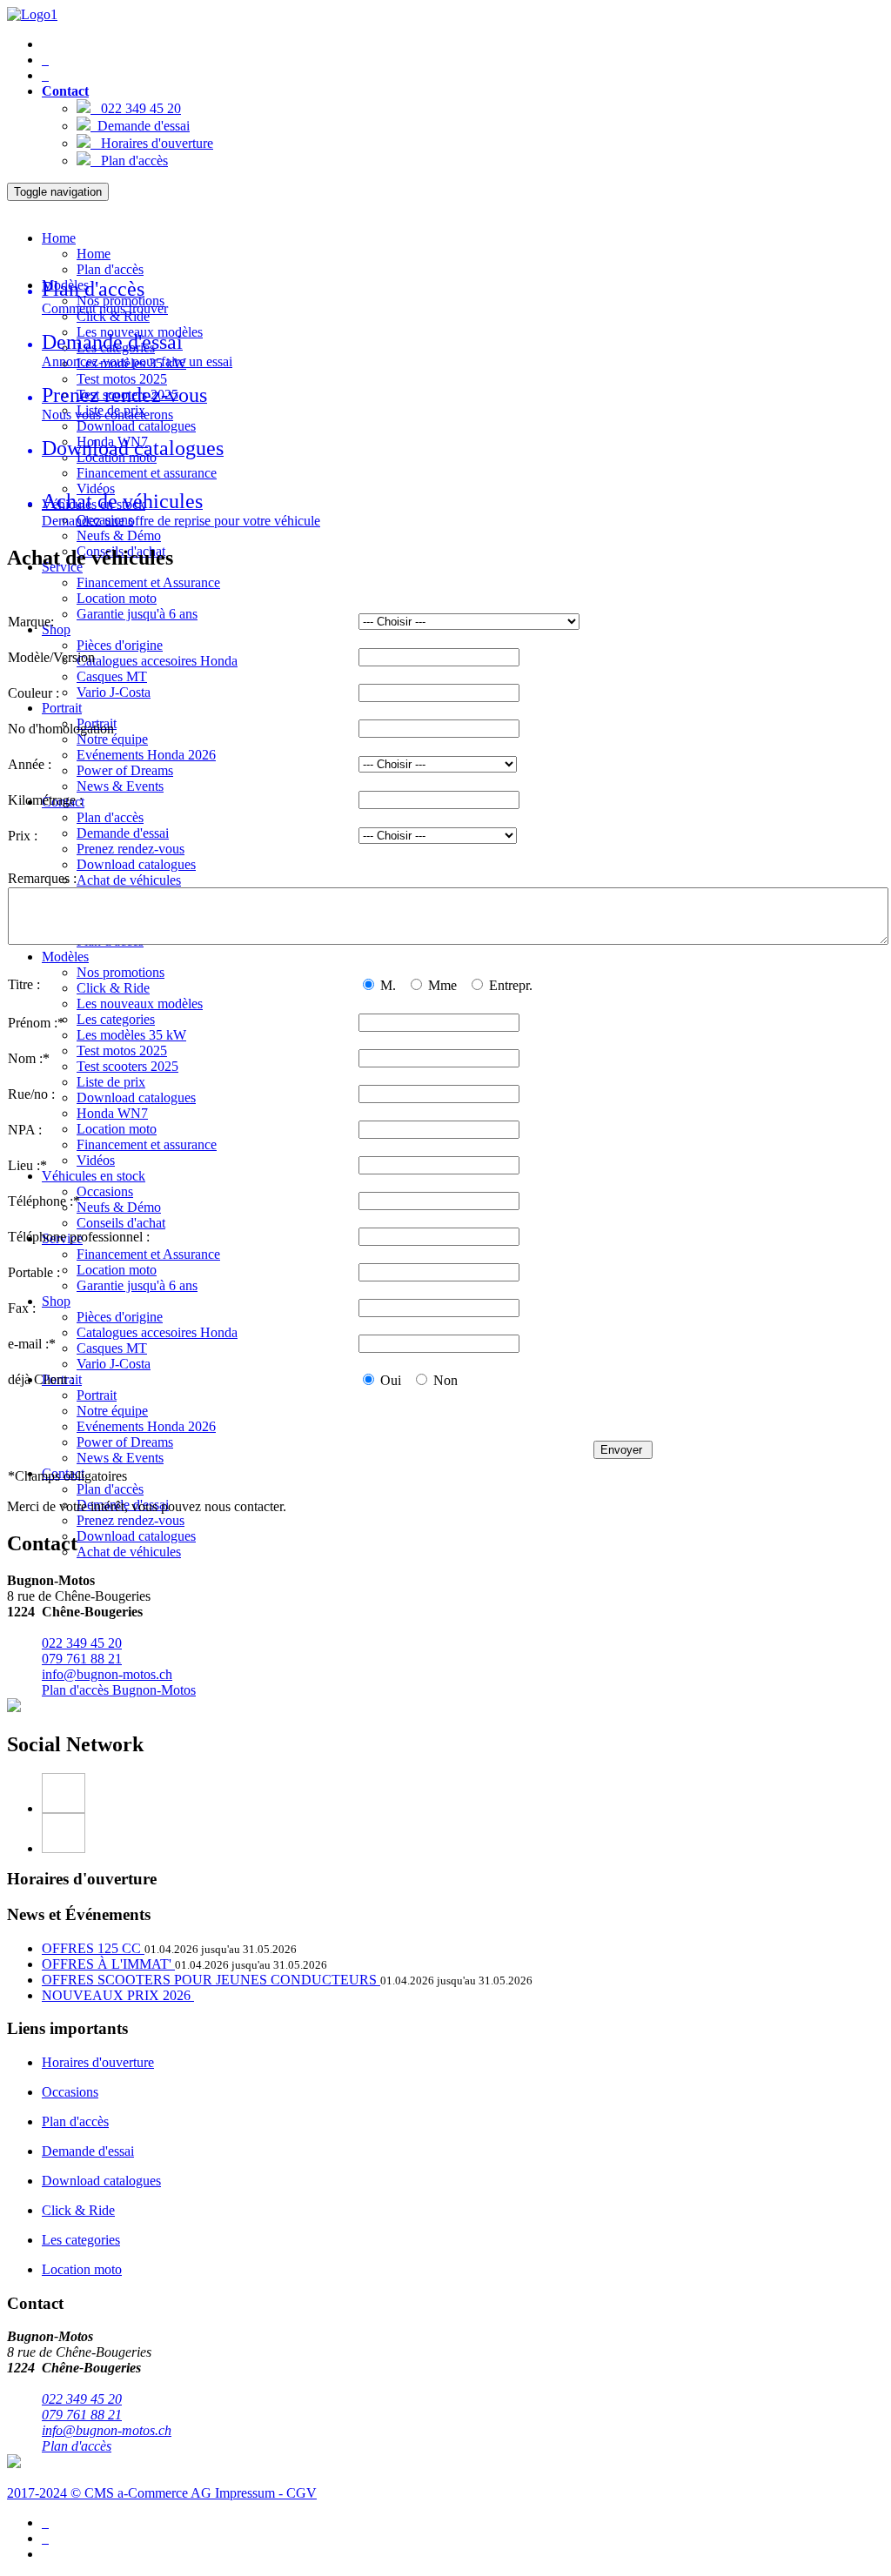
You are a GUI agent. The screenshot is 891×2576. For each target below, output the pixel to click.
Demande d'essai (140, 126)
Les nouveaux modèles (140, 1004)
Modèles (65, 957)
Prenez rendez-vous (131, 849)
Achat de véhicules (129, 880)
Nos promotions (121, 972)
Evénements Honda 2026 (146, 755)
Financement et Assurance (148, 582)
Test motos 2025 (122, 379)
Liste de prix (111, 1082)
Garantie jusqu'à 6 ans (137, 614)
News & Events (120, 786)
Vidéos (96, 488)
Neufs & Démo (119, 535)
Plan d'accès (129, 161)
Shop (56, 629)
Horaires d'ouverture (152, 143)
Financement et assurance (147, 473)
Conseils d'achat (121, 1223)
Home (59, 238)
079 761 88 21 (82, 1659)
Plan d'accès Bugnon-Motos (119, 1690)
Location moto (117, 598)
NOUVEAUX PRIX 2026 (118, 1995)
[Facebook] (463, 1793)
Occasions (105, 1191)
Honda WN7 (112, 1113)
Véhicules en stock (94, 1176)
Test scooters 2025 (127, 1066)
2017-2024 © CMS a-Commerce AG (111, 2493)
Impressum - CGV (266, 2493)
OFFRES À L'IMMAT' (108, 1964)
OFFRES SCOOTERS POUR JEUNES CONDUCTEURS (211, 1980)
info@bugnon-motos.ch (107, 1674)
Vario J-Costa (114, 692)
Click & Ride (113, 988)
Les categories (116, 1019)
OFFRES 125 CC (93, 1948)
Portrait (62, 708)
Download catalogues (136, 426)
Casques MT (112, 676)
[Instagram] (463, 1833)
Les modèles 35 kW (131, 1035)
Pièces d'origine (120, 645)
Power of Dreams (125, 770)
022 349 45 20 (136, 108)
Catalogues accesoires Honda (157, 661)
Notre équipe (112, 739)
